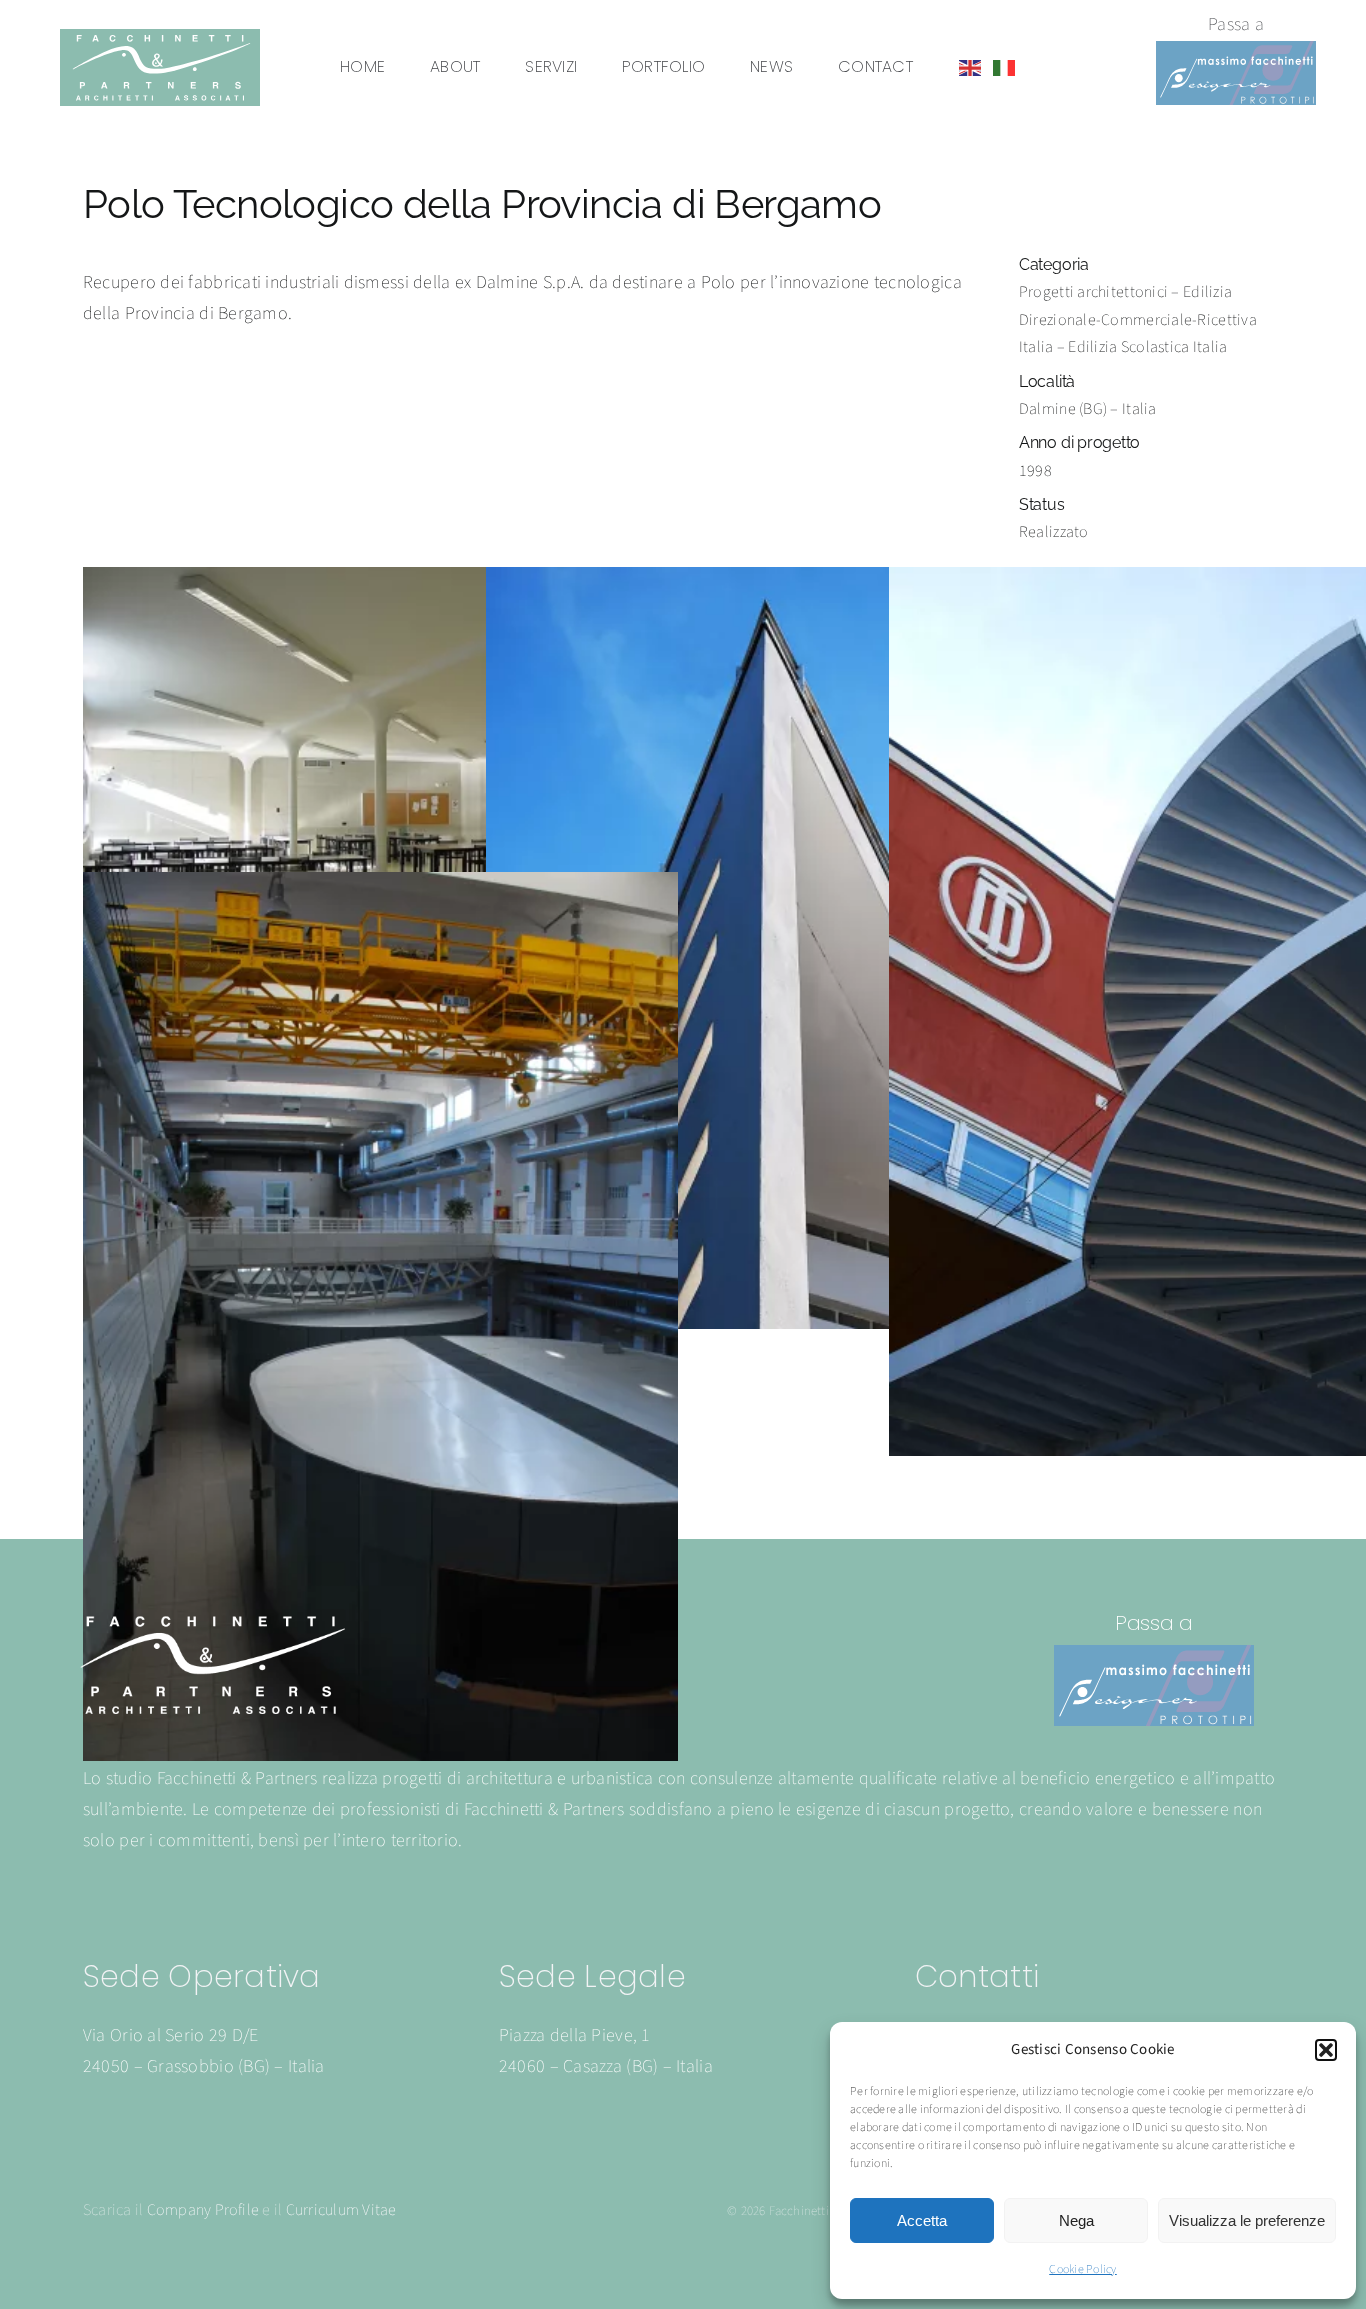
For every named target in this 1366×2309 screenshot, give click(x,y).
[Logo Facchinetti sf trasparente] (210, 1619)
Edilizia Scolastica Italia (1147, 347)
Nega (1076, 2220)
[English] (971, 67)
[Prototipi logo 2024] (1236, 49)
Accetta (922, 2220)
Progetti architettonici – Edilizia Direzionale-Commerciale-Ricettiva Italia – (1138, 319)
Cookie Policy (1083, 2269)
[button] (1326, 2050)
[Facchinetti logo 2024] (160, 37)
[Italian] (1005, 67)
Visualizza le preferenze (1247, 2220)
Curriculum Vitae (341, 2210)
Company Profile (203, 2210)
